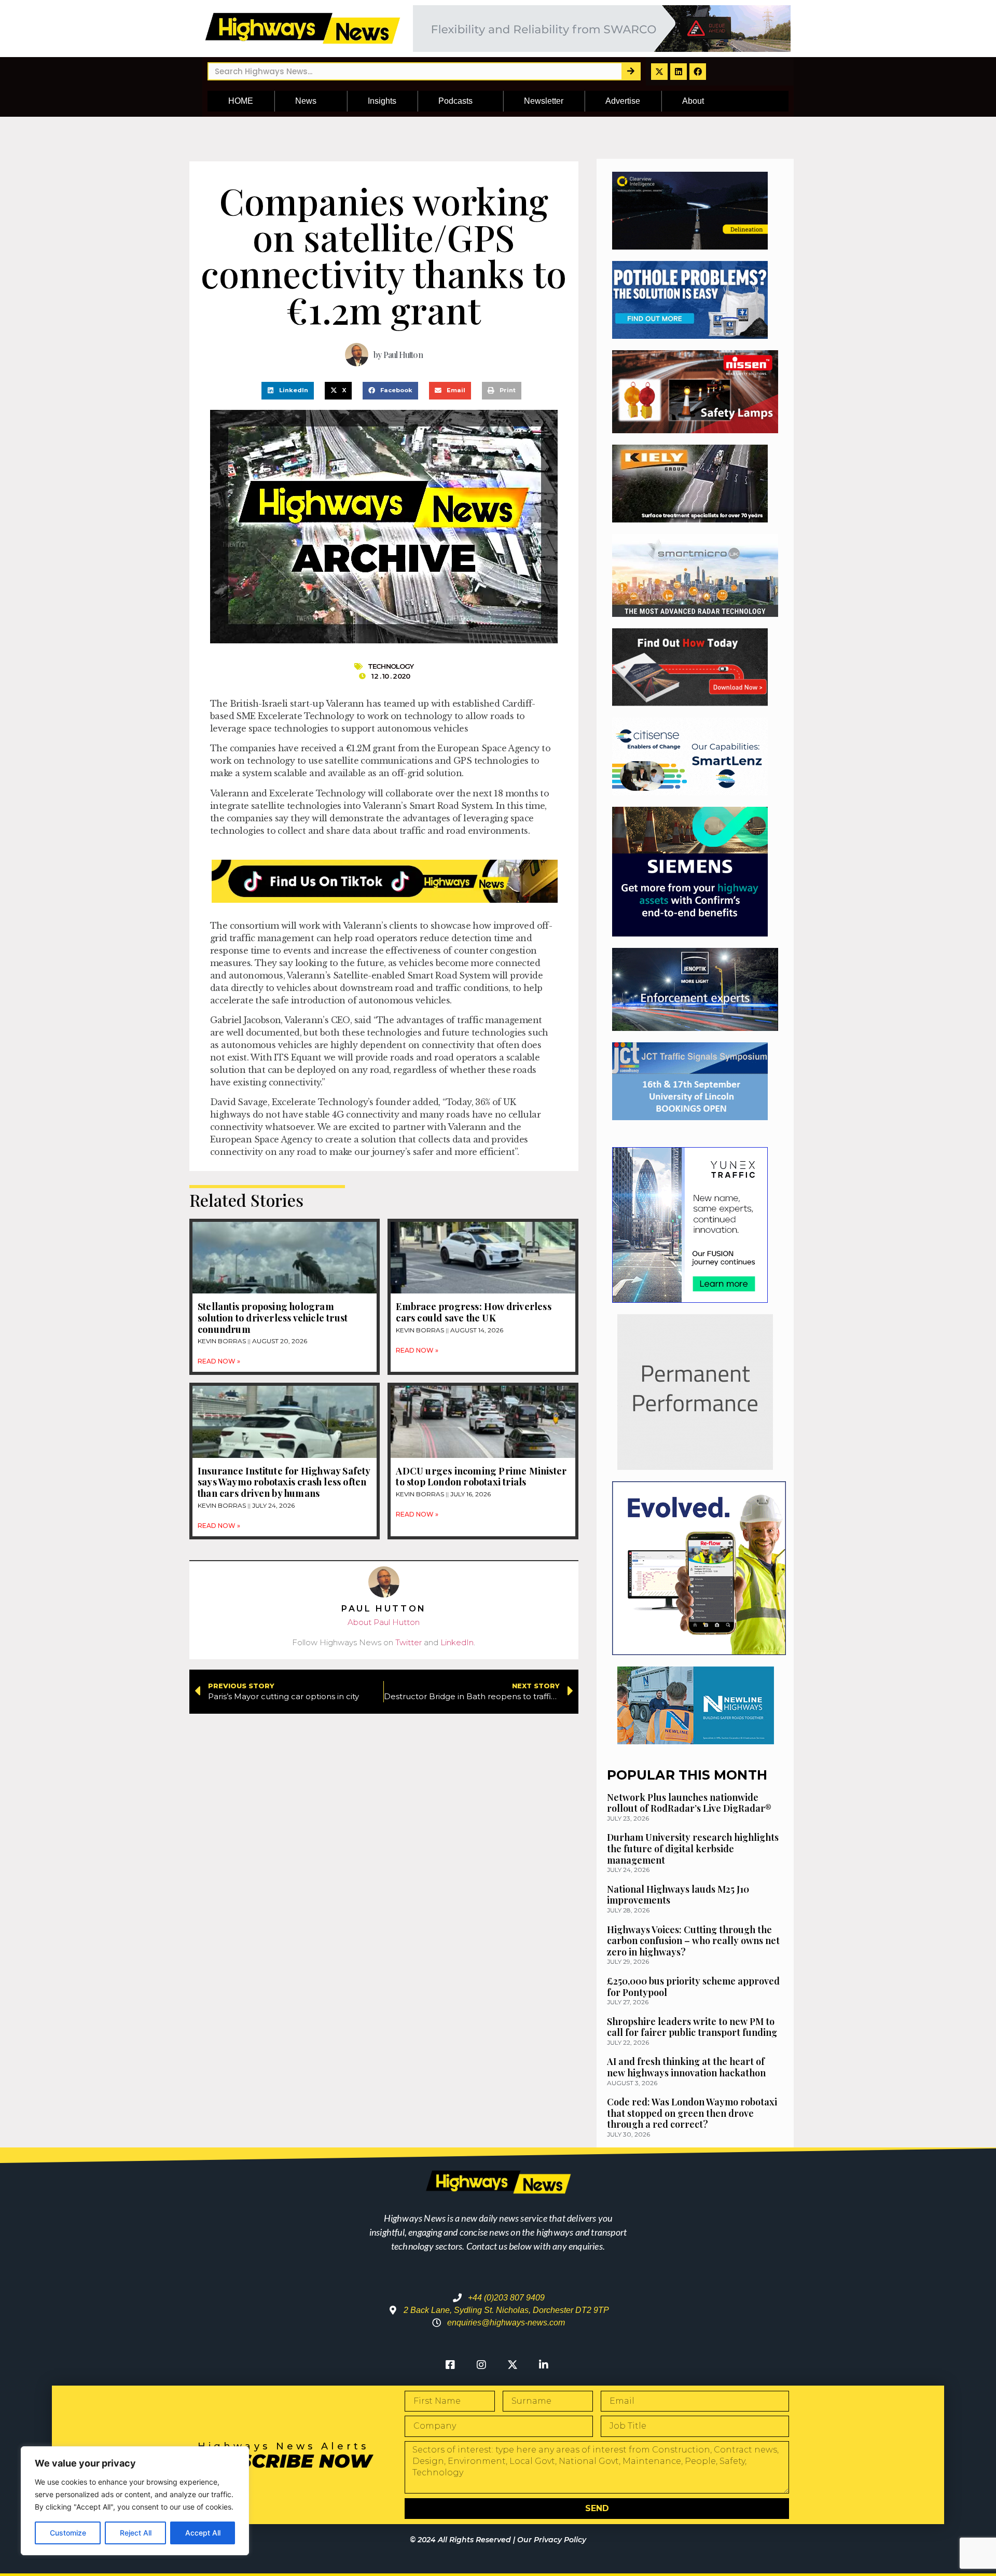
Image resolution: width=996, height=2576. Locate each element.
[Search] (631, 71)
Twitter (409, 1642)
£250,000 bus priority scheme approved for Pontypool (693, 1987)
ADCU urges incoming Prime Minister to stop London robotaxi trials (481, 1477)
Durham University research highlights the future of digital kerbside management (693, 1848)
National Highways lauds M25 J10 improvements (678, 1895)
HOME (241, 101)
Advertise (623, 101)
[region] (135, 2501)
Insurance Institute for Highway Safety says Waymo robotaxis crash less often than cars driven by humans (284, 1482)
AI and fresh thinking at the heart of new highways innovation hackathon (686, 2067)
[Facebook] (698, 72)
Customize (68, 2533)
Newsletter (544, 101)
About (693, 101)
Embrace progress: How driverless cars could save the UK (473, 1312)
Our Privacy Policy (552, 2540)
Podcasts (455, 101)
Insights (382, 101)
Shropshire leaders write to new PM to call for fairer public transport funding (692, 2027)
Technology (391, 666)
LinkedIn (457, 1642)
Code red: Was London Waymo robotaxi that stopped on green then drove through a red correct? (692, 2113)
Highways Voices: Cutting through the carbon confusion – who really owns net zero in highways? (693, 1941)
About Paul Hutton (384, 1622)
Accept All (203, 2533)
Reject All (136, 2533)
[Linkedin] (679, 72)
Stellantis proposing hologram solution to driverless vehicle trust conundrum (273, 1318)
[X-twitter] (659, 72)
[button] (288, 391)
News (306, 101)
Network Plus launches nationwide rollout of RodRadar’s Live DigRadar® (689, 1803)
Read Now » (219, 1361)
